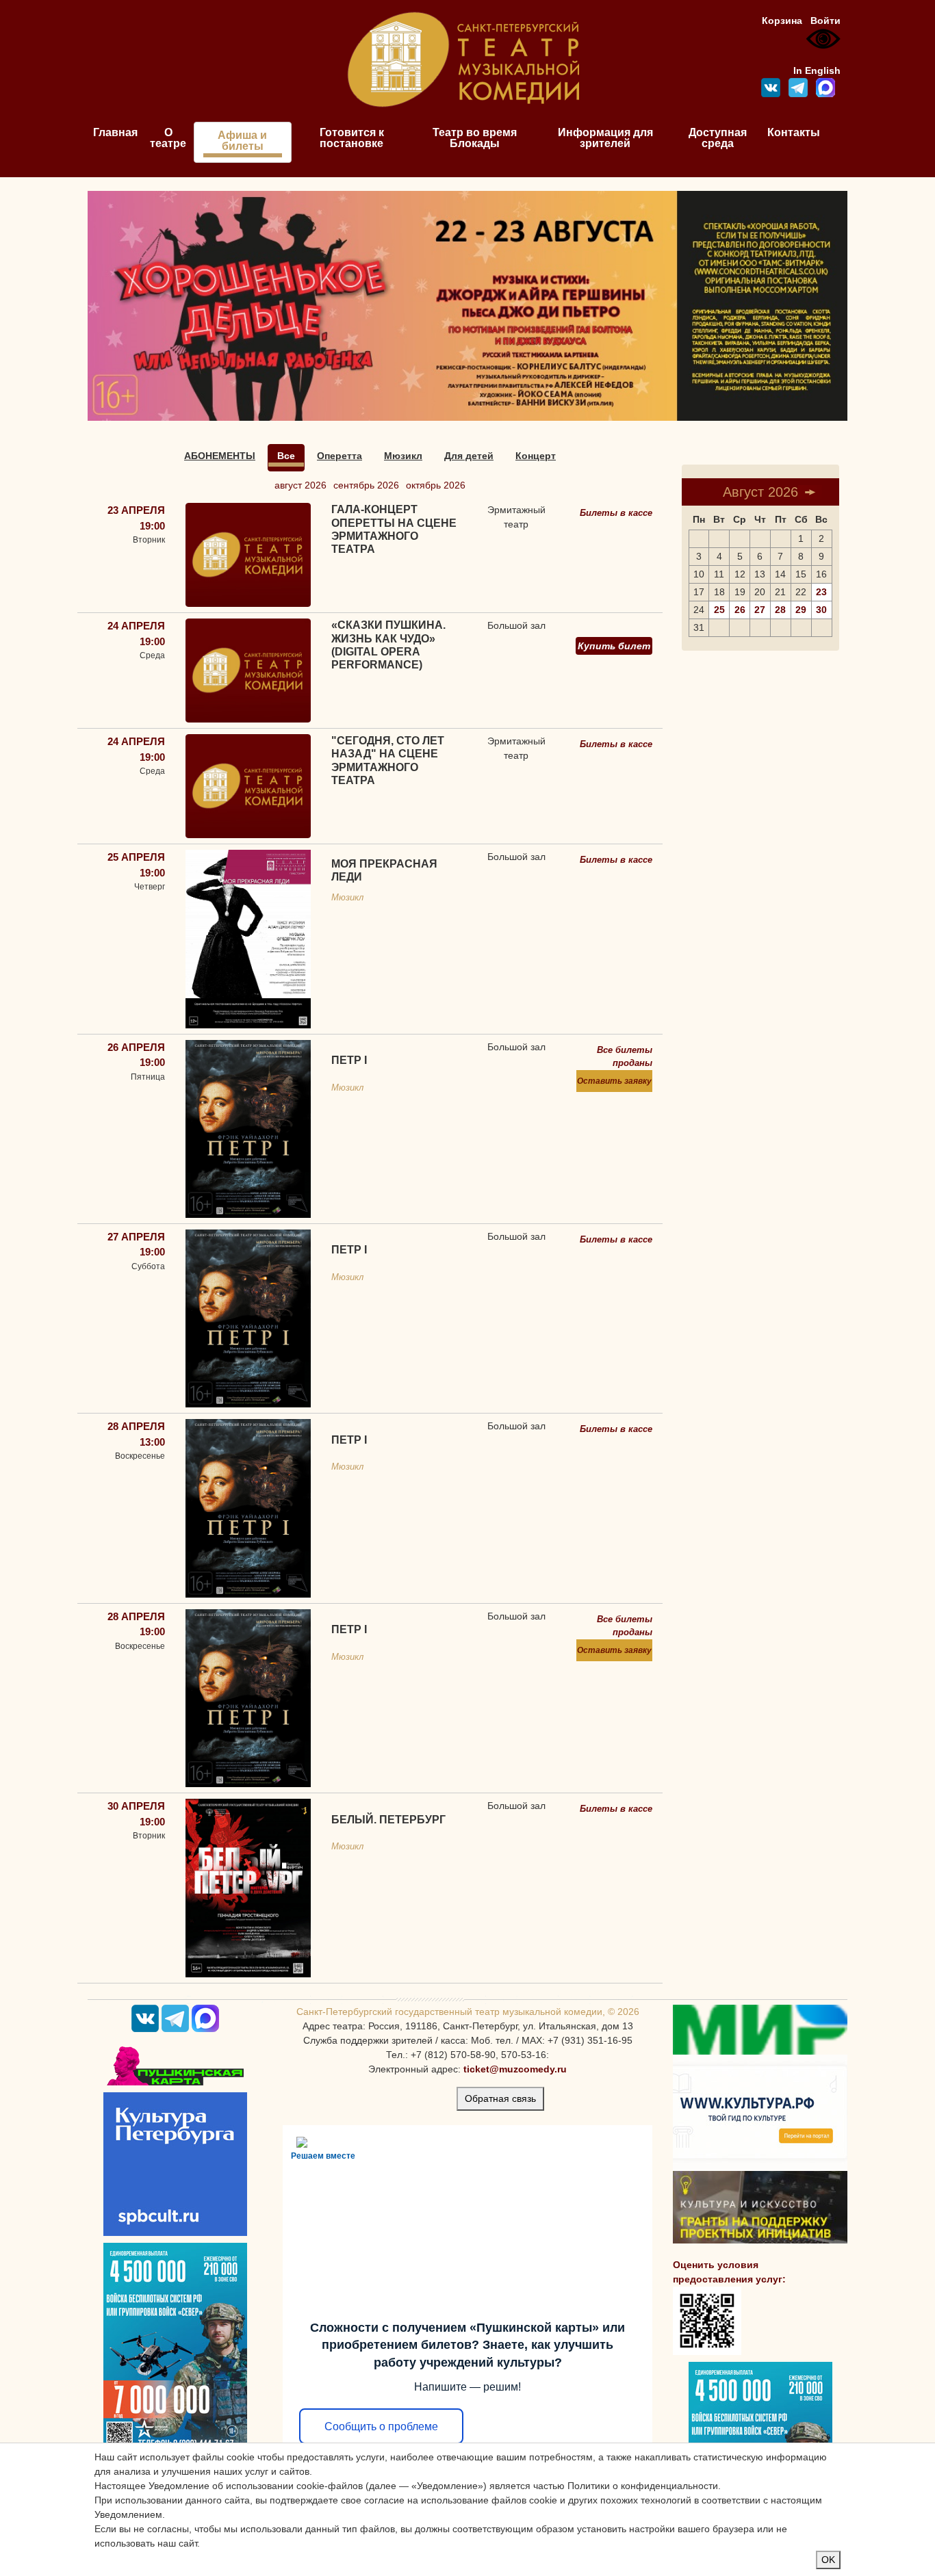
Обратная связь (500, 2098)
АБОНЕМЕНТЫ (220, 456)
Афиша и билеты (242, 141)
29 (801, 610)
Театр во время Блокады (475, 138)
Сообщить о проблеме (381, 2427)
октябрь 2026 (436, 485)
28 (780, 610)
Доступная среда (718, 138)
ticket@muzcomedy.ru (515, 2069)
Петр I (349, 1060)
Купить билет (614, 646)
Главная (115, 132)
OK (828, 2560)
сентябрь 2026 (366, 485)
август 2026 (300, 485)
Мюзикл (403, 456)
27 (760, 610)
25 (719, 610)
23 (821, 592)
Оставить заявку (614, 1081)
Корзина (782, 21)
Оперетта (340, 456)
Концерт (536, 456)
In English (817, 70)
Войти (825, 21)
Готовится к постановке (352, 138)
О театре (168, 138)
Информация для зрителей (605, 138)
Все (286, 456)
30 (821, 610)
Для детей (469, 456)
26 (740, 610)
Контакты (794, 132)
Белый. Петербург (388, 1820)
